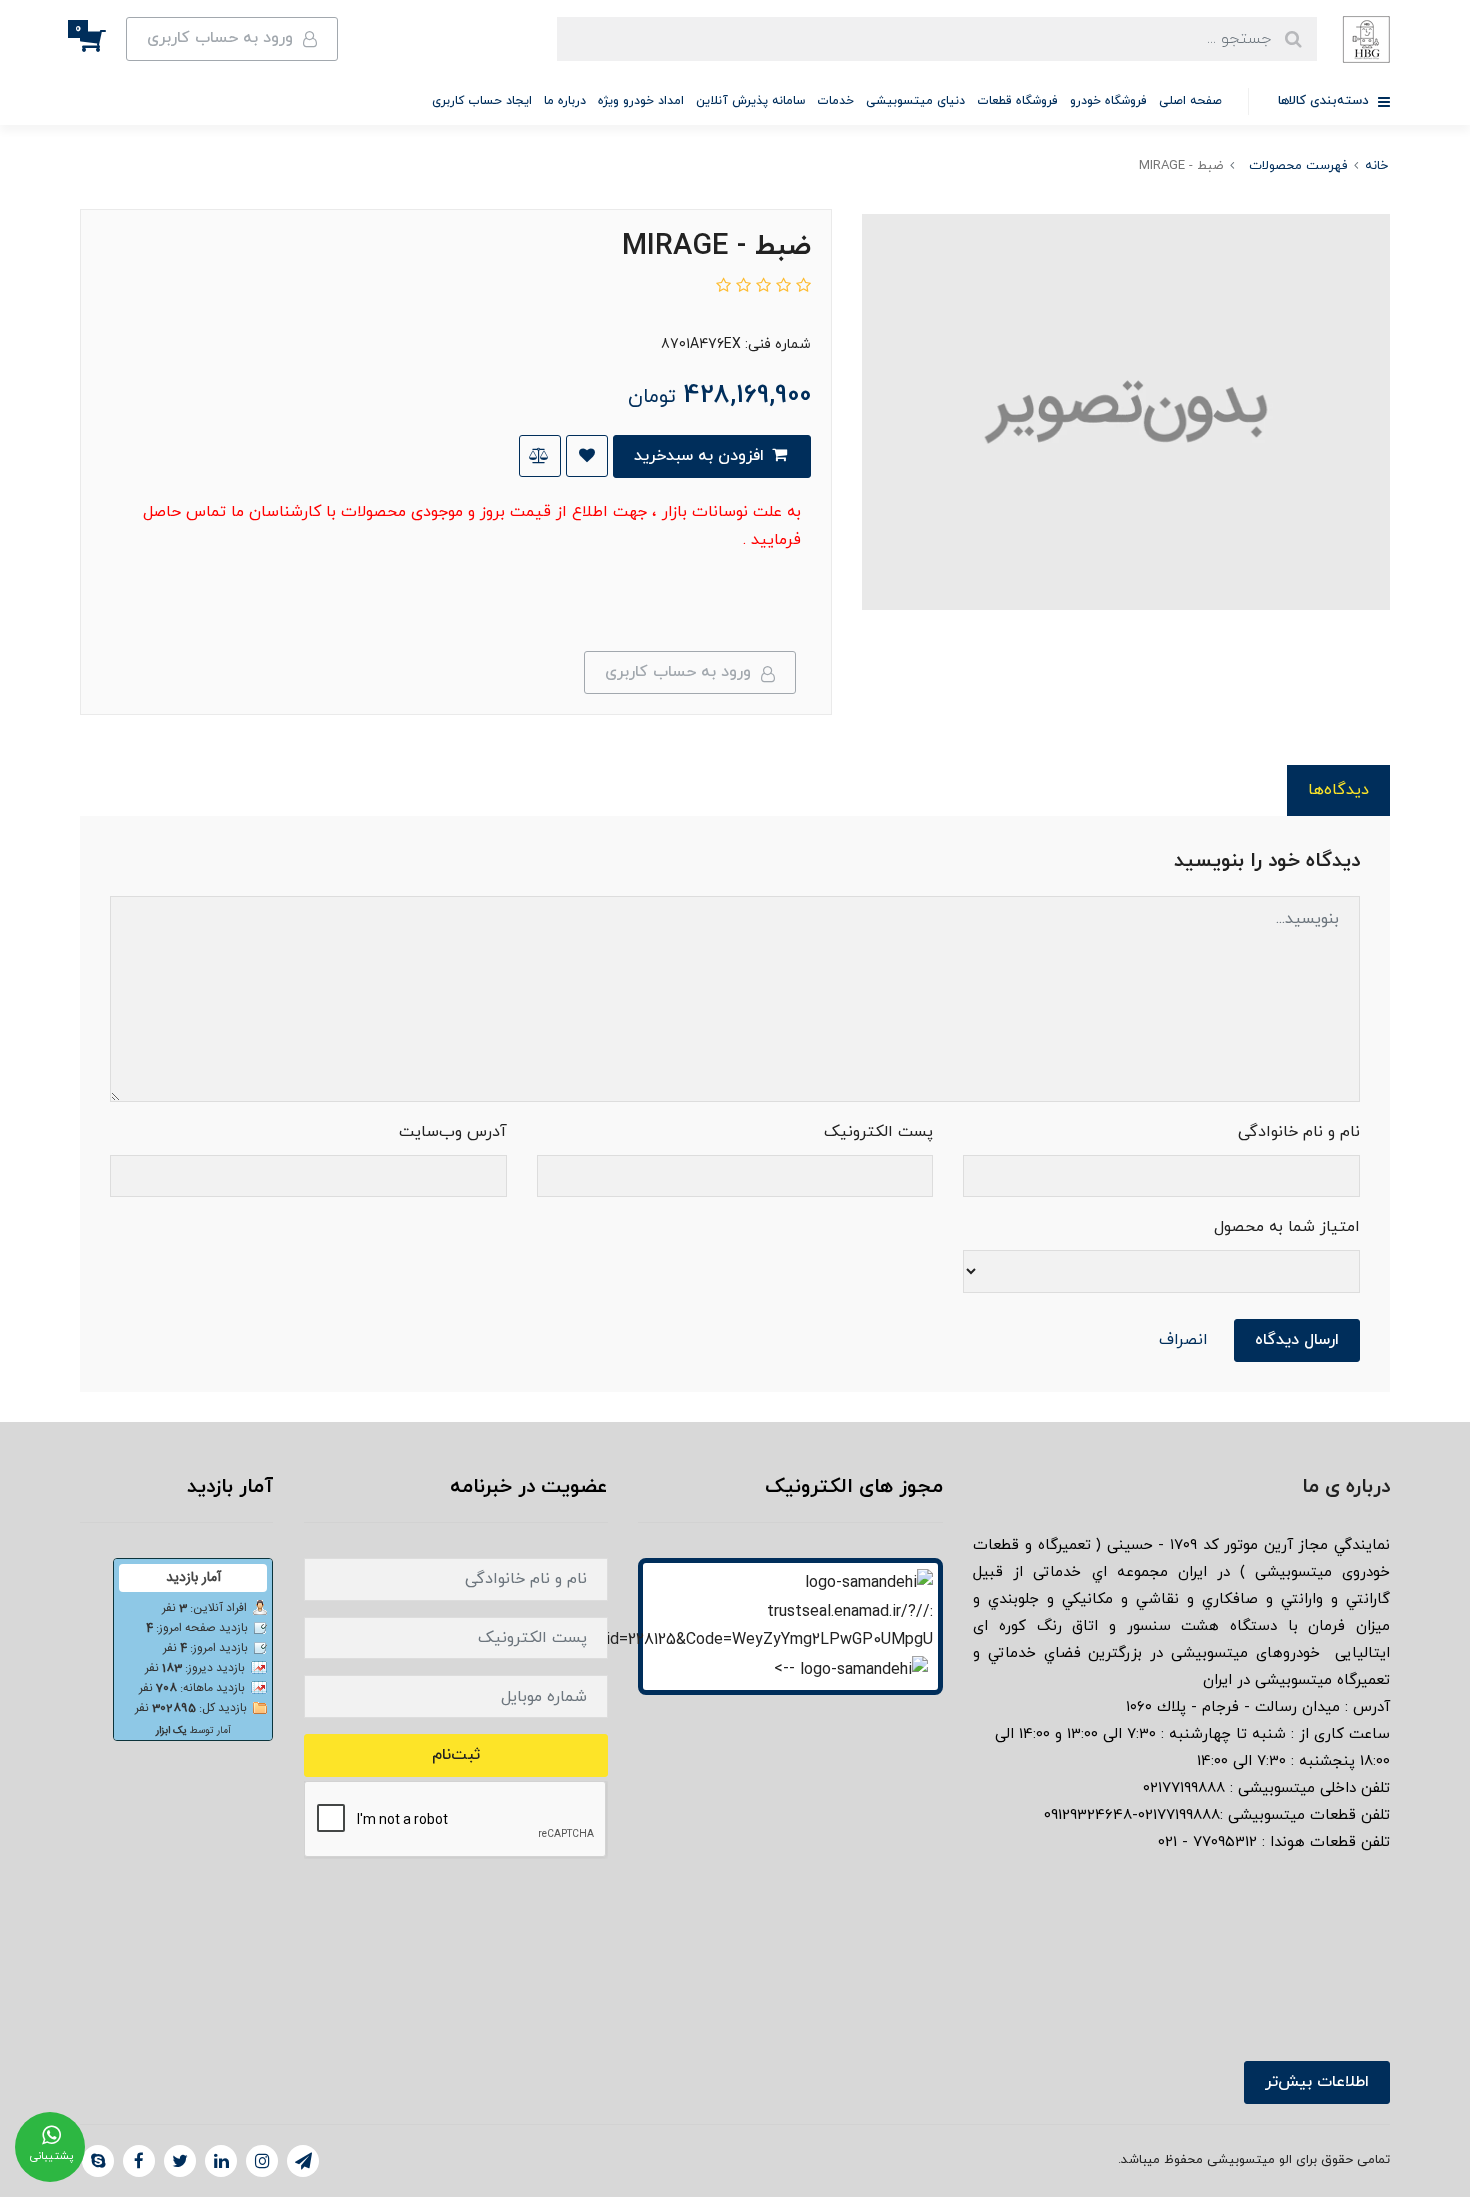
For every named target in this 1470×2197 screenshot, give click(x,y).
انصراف (1183, 1340)
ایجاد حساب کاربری (482, 101)
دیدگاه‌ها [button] (1338, 790)
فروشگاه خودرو (1108, 101)
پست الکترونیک (878, 1132)
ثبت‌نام (456, 1755)
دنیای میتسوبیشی (915, 101)
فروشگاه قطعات (1017, 101)
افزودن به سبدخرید (701, 456)
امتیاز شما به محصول (1287, 1227)
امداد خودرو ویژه (641, 101)
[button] (103, 39)
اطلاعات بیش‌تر (1317, 2082)
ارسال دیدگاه (1297, 1340)
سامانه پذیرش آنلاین (750, 101)
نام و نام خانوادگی (1299, 1132)
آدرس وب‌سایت (453, 1132)
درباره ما (565, 101)
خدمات (835, 101)
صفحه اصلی (1190, 101)
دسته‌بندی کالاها (1325, 101)
